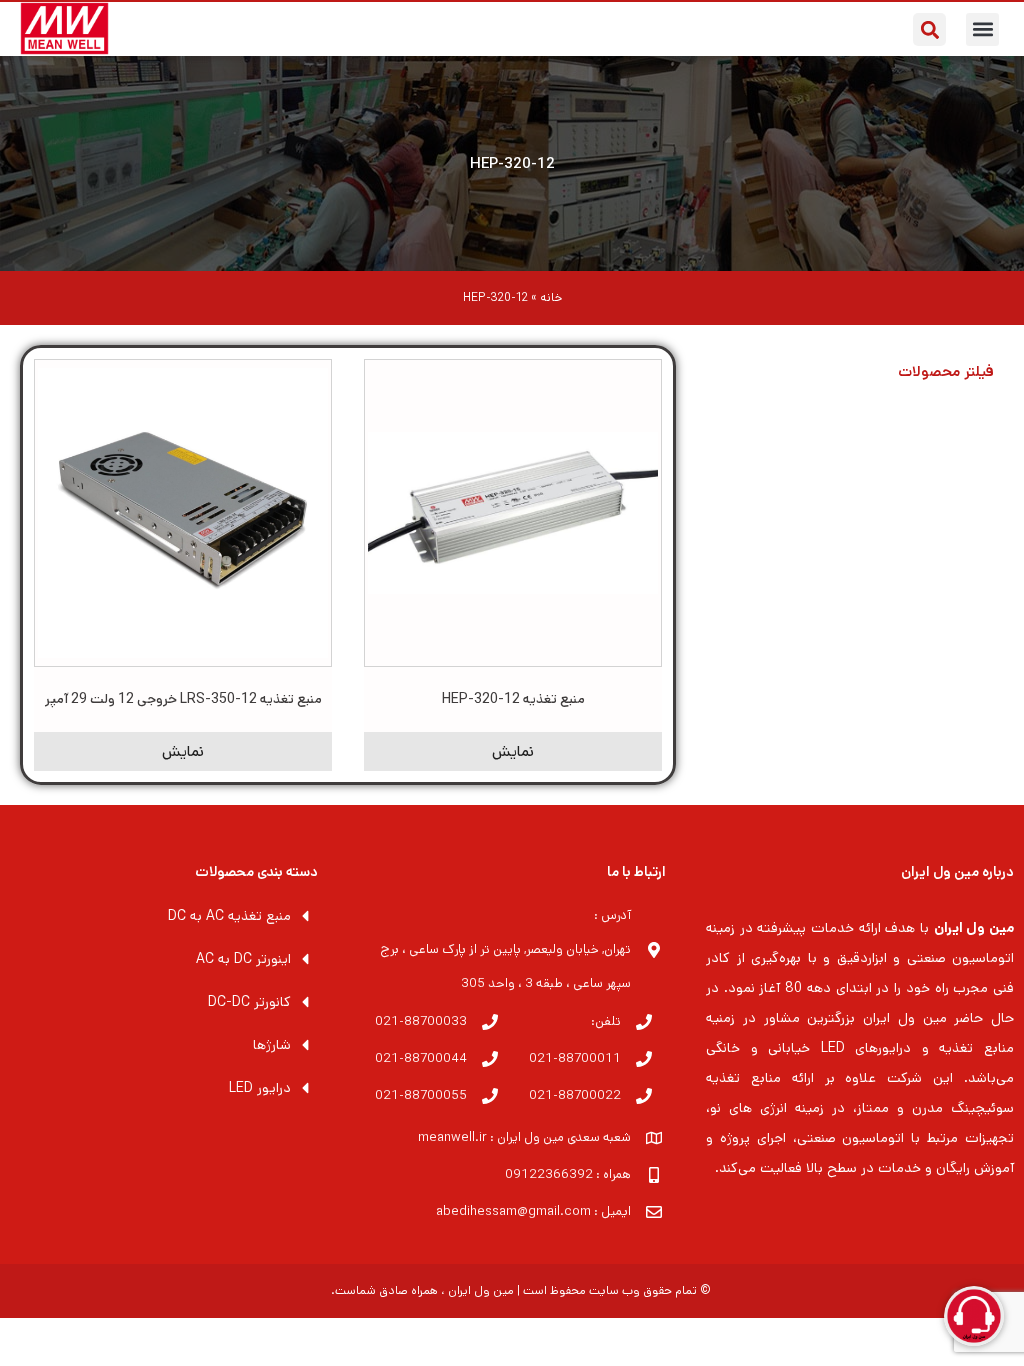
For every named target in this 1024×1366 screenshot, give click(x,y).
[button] (982, 29)
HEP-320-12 (512, 163)
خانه (551, 297)
